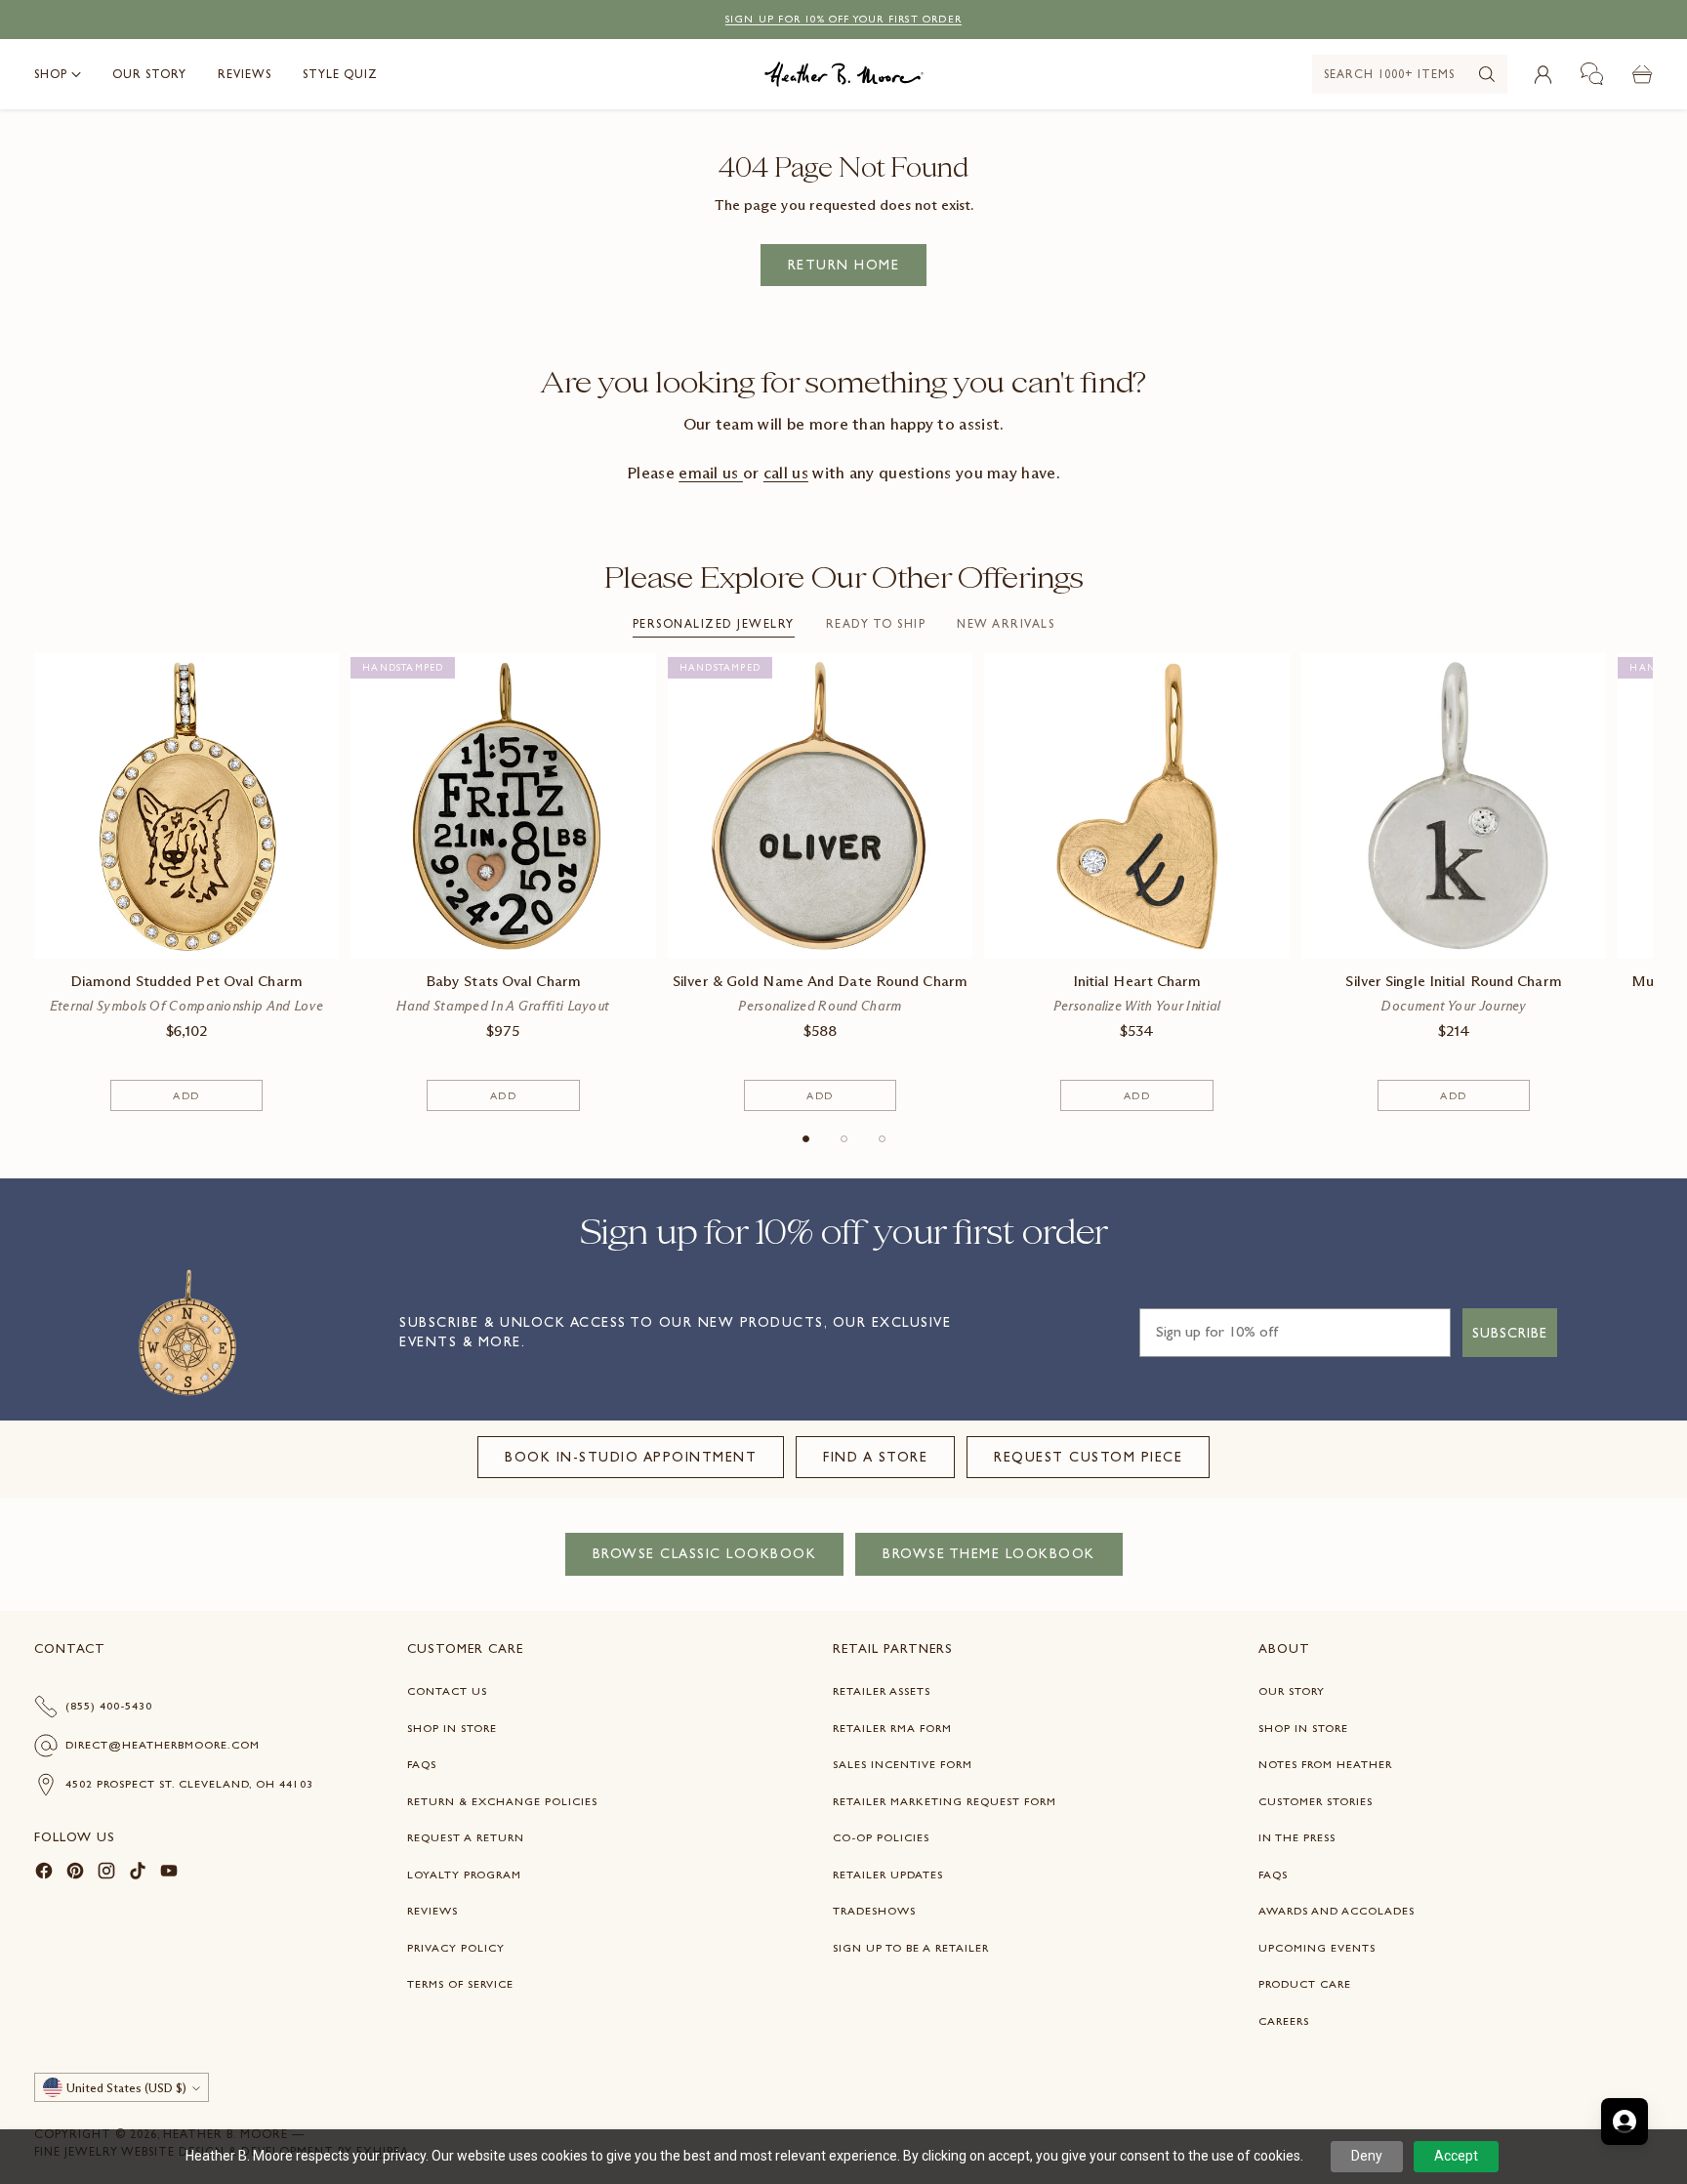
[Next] (1647, 883)
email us (711, 473)
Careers (1284, 2021)
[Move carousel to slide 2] (844, 1139)
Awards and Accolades (1337, 1911)
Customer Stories (1316, 1801)
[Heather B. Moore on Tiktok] (138, 1874)
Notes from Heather (1325, 1764)
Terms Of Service (460, 1984)
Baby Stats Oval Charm (503, 981)
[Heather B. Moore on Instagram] (106, 1874)
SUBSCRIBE (1510, 1333)
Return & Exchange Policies (502, 1801)
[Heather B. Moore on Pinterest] (75, 1874)
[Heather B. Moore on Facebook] (44, 1874)
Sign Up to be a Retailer (911, 1948)
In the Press (1297, 1837)
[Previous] (40, 883)
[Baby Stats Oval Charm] (503, 806)
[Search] (1487, 74)
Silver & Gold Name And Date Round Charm (820, 981)
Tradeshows (874, 1911)
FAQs (422, 1764)
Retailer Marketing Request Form (945, 1801)
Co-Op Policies (881, 1837)
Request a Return (466, 1837)
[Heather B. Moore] (844, 74)
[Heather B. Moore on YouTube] (169, 1874)
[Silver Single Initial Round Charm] (1454, 806)
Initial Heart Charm (1137, 981)
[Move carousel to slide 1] (806, 1139)
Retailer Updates (888, 1875)
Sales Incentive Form (903, 1764)
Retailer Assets (882, 1691)
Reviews (432, 1911)
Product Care (1305, 1984)
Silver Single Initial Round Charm (1453, 981)
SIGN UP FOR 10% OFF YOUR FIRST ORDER (843, 19)
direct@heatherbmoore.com (163, 1745)
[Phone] (1592, 74)
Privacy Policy (456, 1948)
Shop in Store (452, 1728)
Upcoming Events (1317, 1948)
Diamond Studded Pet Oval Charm (186, 981)
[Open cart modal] (1642, 74)
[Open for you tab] (1625, 2122)
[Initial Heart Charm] (1137, 806)
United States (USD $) (126, 2088)
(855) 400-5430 (109, 1706)
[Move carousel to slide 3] (882, 1139)
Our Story (1292, 1691)
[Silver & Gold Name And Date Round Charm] (821, 806)
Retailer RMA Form (892, 1728)
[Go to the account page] (1543, 74)
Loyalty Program (464, 1875)
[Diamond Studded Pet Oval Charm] (187, 806)
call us (786, 473)
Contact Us (447, 1691)
